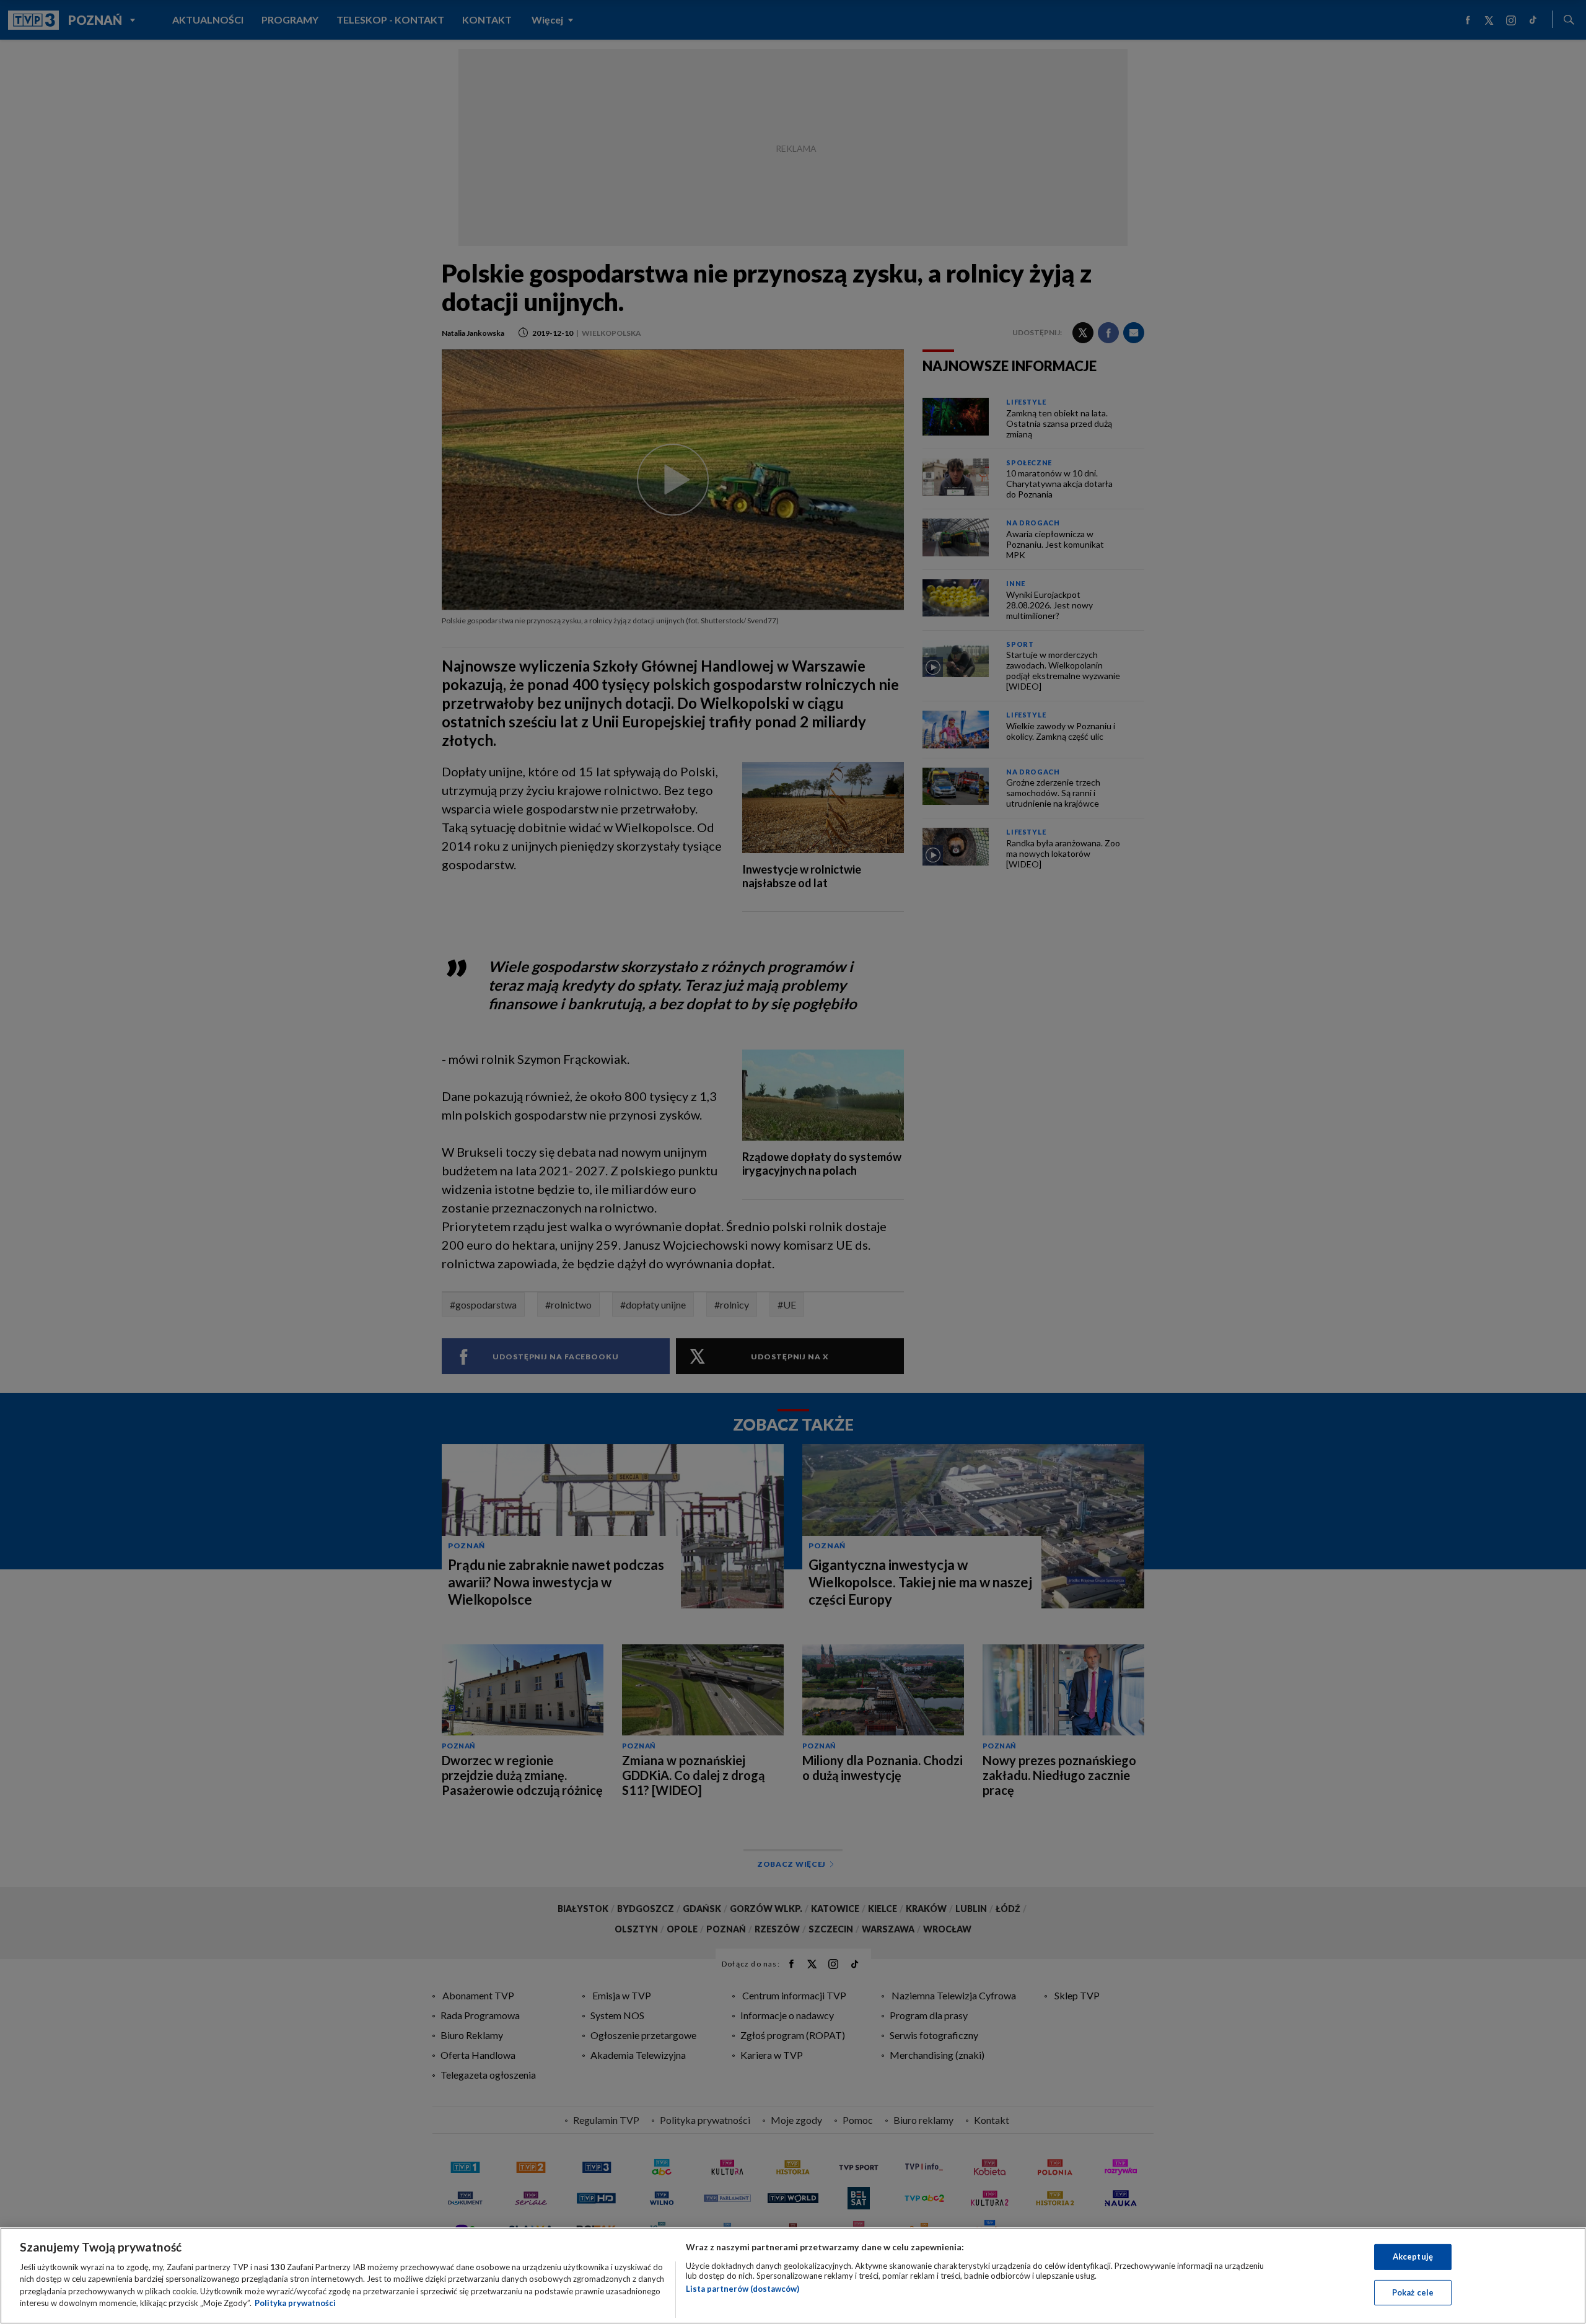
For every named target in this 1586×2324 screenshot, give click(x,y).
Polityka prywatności (295, 2303)
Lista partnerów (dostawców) (743, 2289)
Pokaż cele (1413, 2292)
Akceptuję (1413, 2256)
